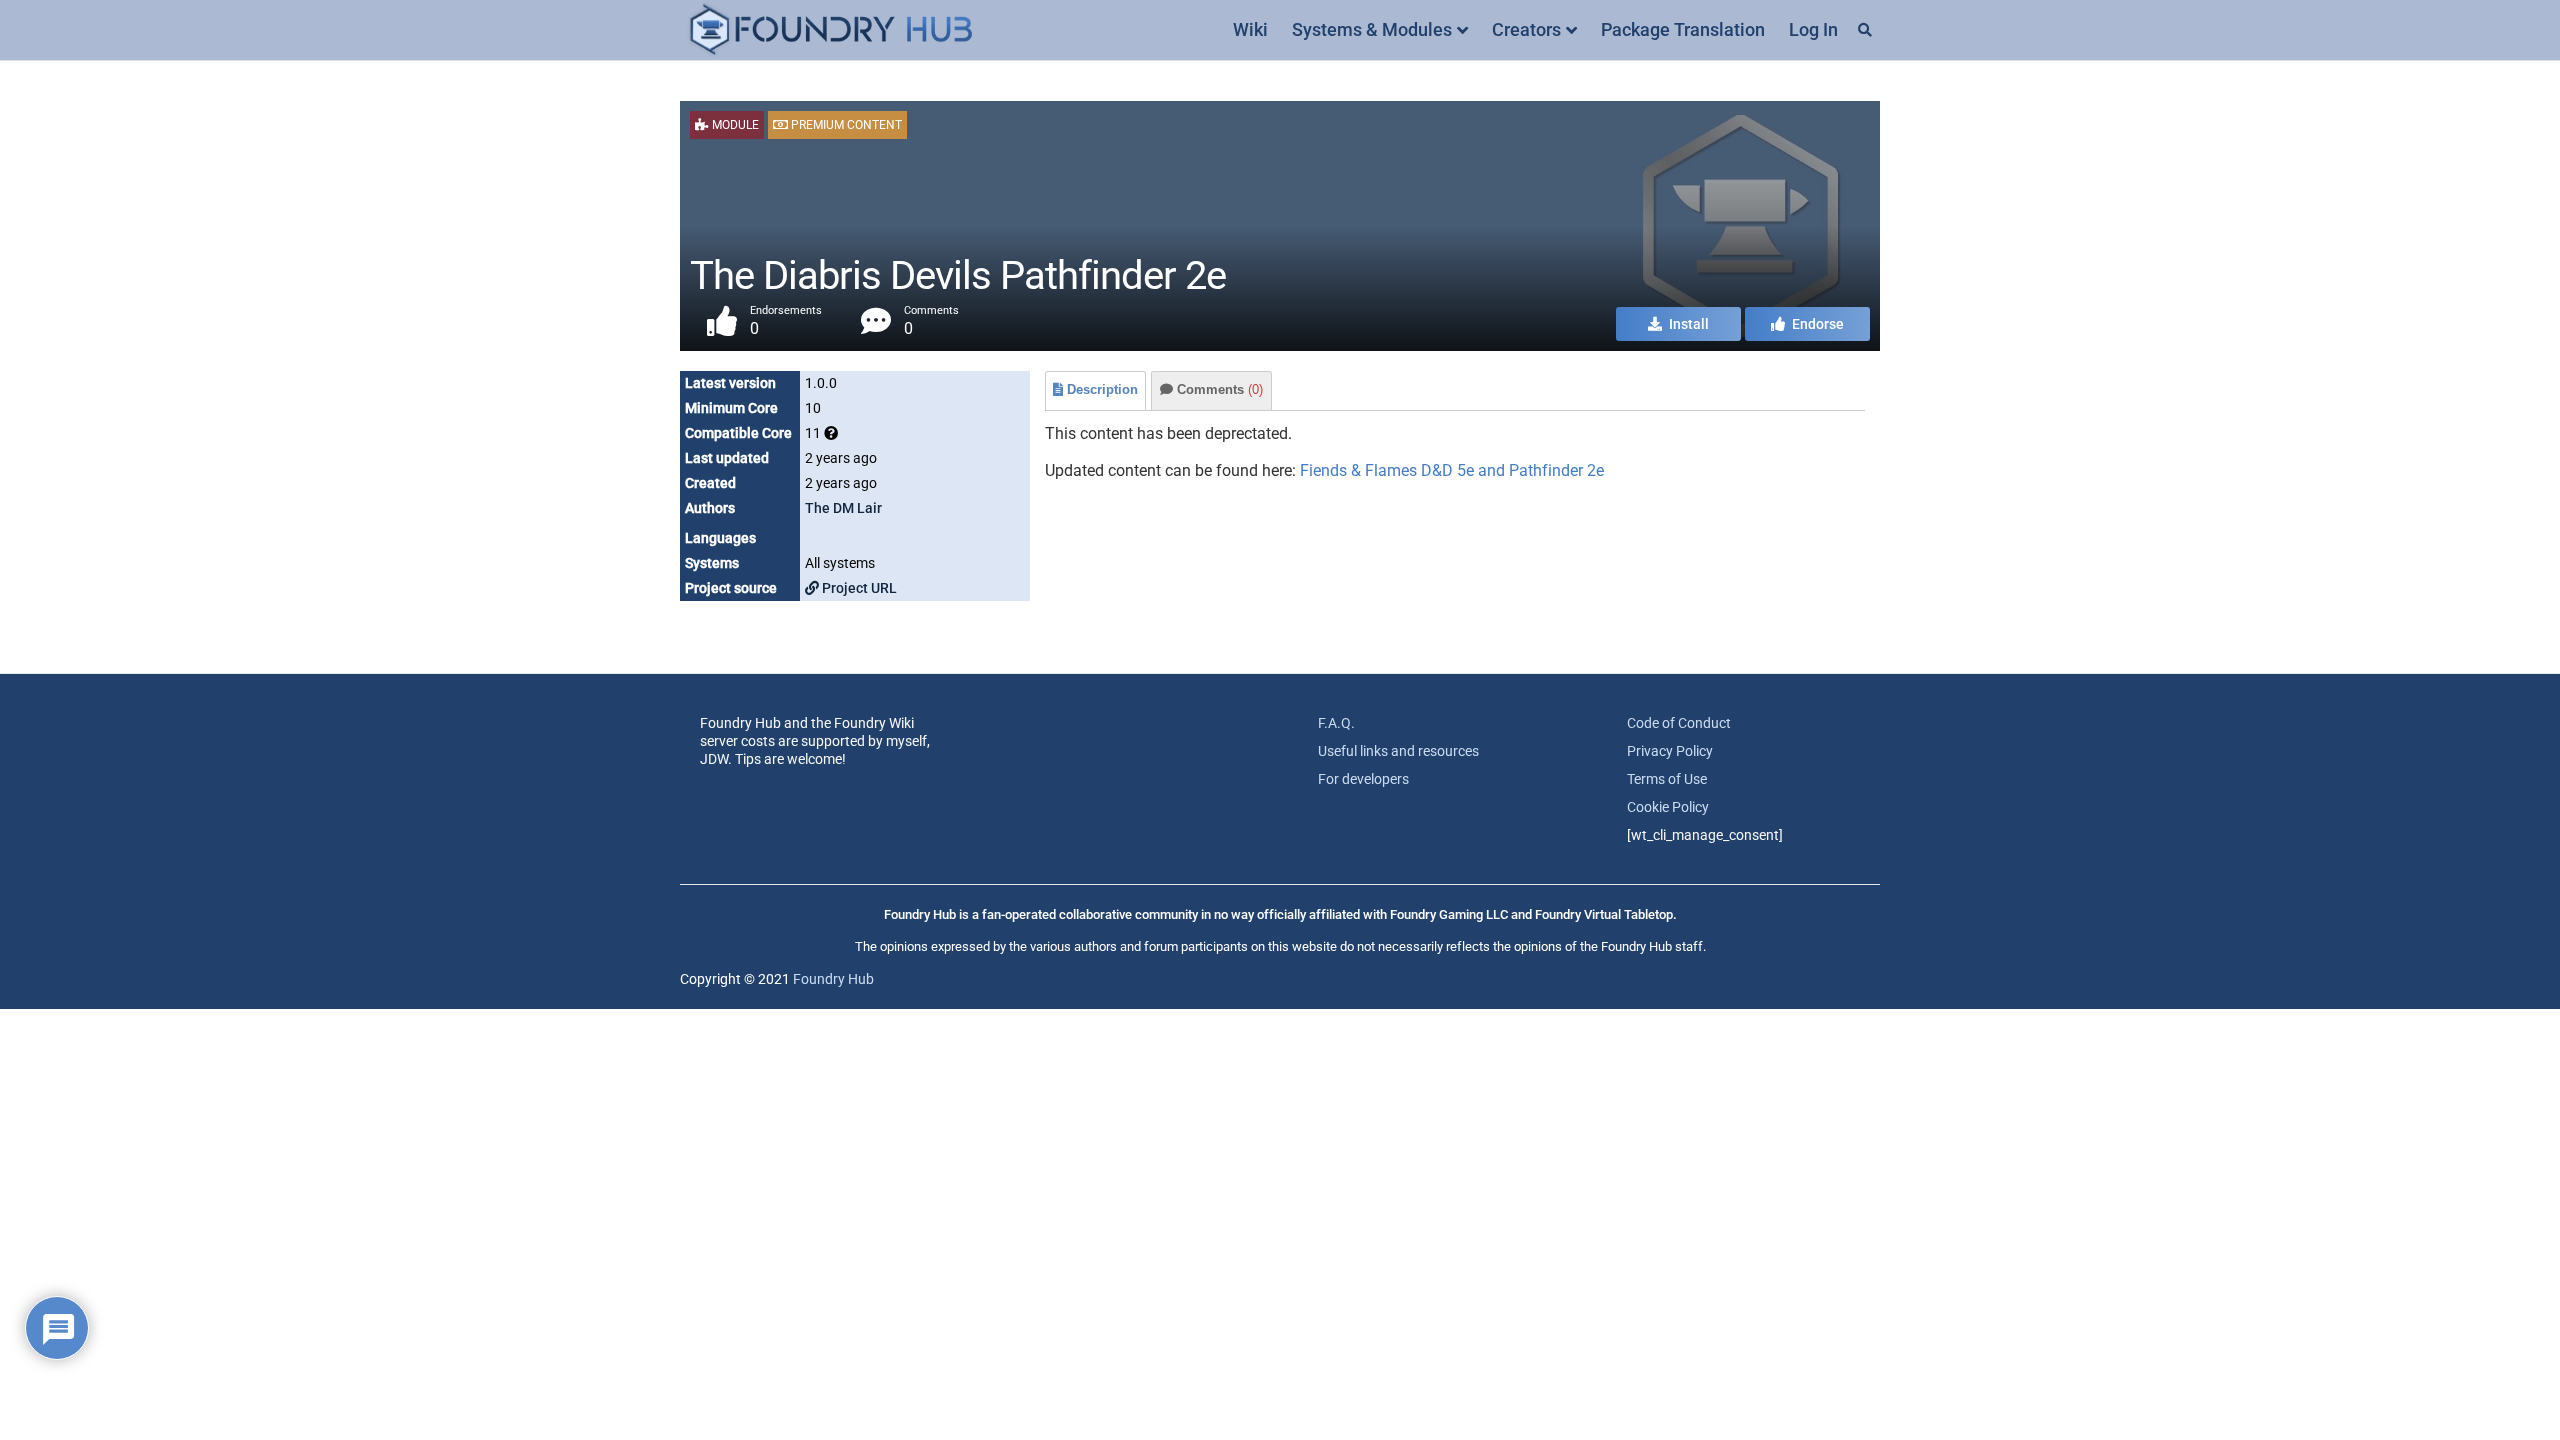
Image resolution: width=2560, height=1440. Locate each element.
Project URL (858, 588)
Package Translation (1683, 29)
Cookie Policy (1668, 807)
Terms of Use (1667, 779)
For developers (1363, 779)
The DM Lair (843, 508)
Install (1687, 324)
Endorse (1816, 324)
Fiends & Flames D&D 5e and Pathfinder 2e (1452, 470)
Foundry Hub (833, 979)
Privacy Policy (1670, 751)
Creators (1526, 29)
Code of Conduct (1679, 723)
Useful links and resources (1398, 751)
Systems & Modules (1372, 29)
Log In (1813, 29)
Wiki (1250, 29)
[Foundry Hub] (830, 30)
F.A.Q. (1336, 723)
